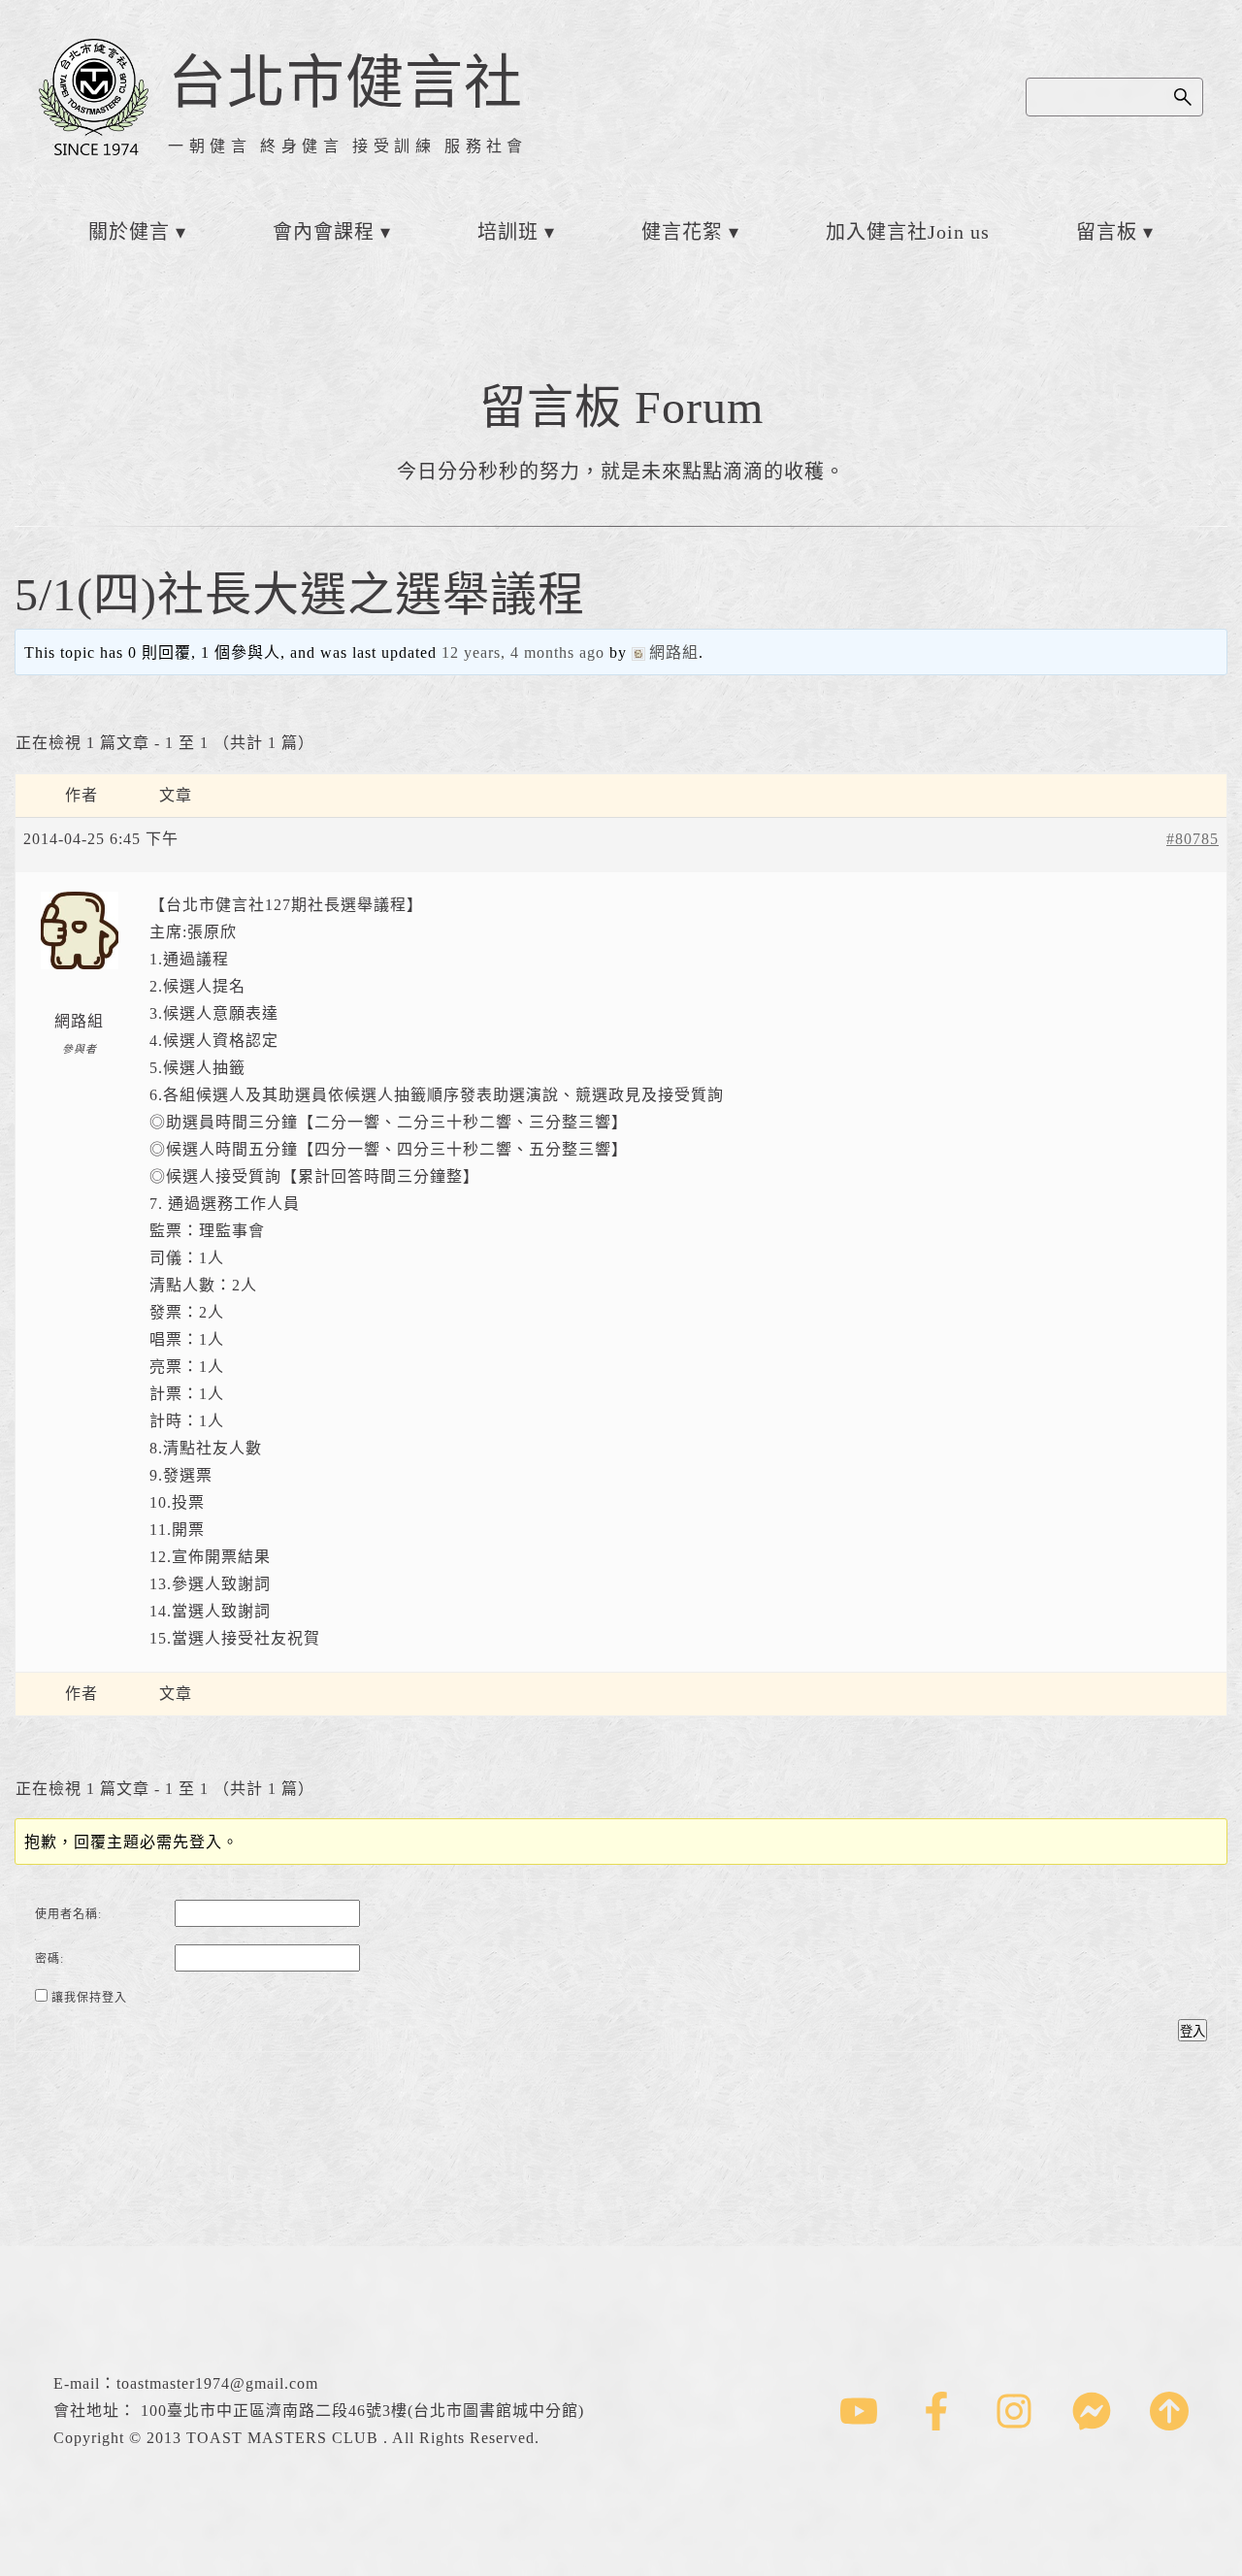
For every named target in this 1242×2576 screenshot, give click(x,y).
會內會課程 (324, 232)
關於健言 (129, 232)
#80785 (1193, 839)
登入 (1193, 2031)
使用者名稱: (68, 1914)
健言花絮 (682, 232)
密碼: (49, 1959)
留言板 (1107, 232)
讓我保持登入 (89, 1998)
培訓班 (508, 232)
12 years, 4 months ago (523, 652)
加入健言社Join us (908, 232)
